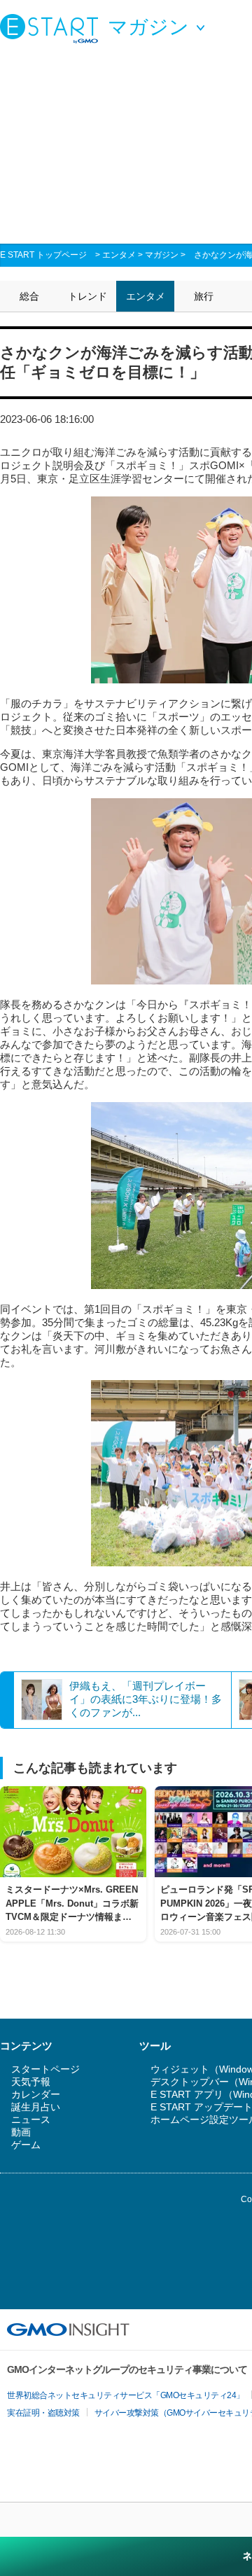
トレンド (87, 296)
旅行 (204, 296)
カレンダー (36, 2094)
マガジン (162, 255)
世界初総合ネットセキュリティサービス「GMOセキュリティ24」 (126, 2395)
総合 (29, 296)
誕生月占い (36, 2107)
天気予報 (31, 2082)
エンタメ (119, 255)
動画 (21, 2132)
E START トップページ (43, 255)
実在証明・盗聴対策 (43, 2413)
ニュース (31, 2119)
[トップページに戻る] (52, 28)
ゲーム (26, 2145)
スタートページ (45, 2069)
